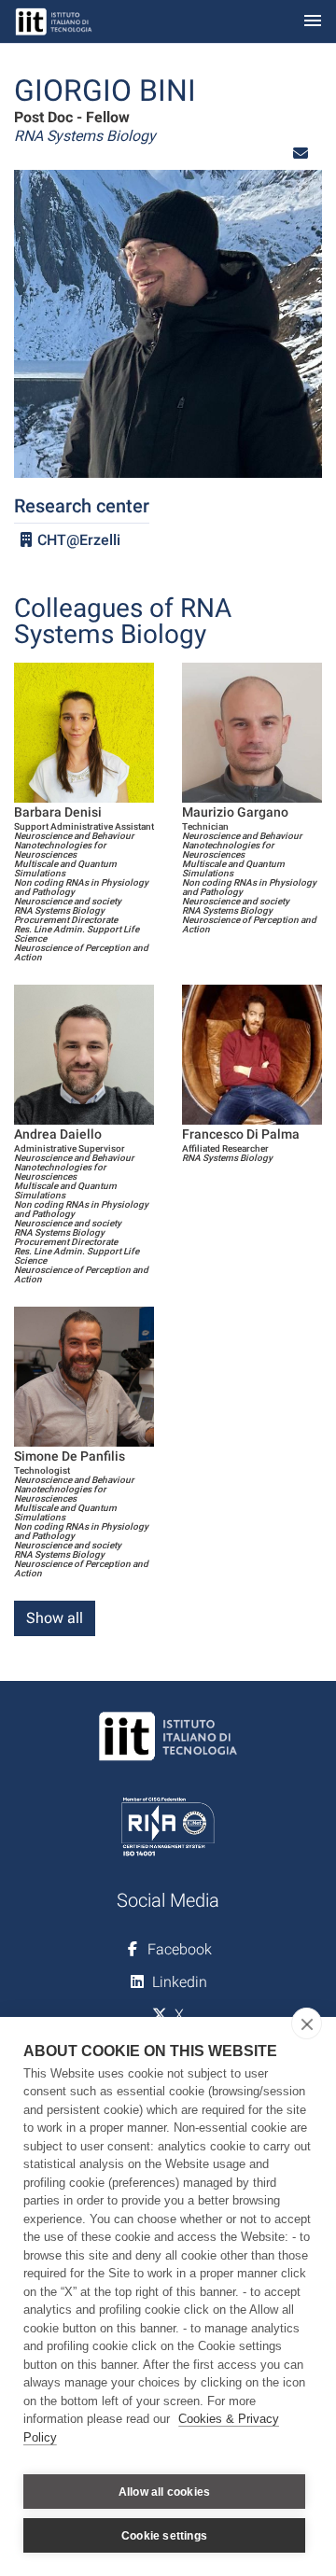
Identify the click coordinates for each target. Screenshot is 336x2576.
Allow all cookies (164, 2492)
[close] (307, 2023)
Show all (55, 1618)
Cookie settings (164, 2536)
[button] (301, 154)
